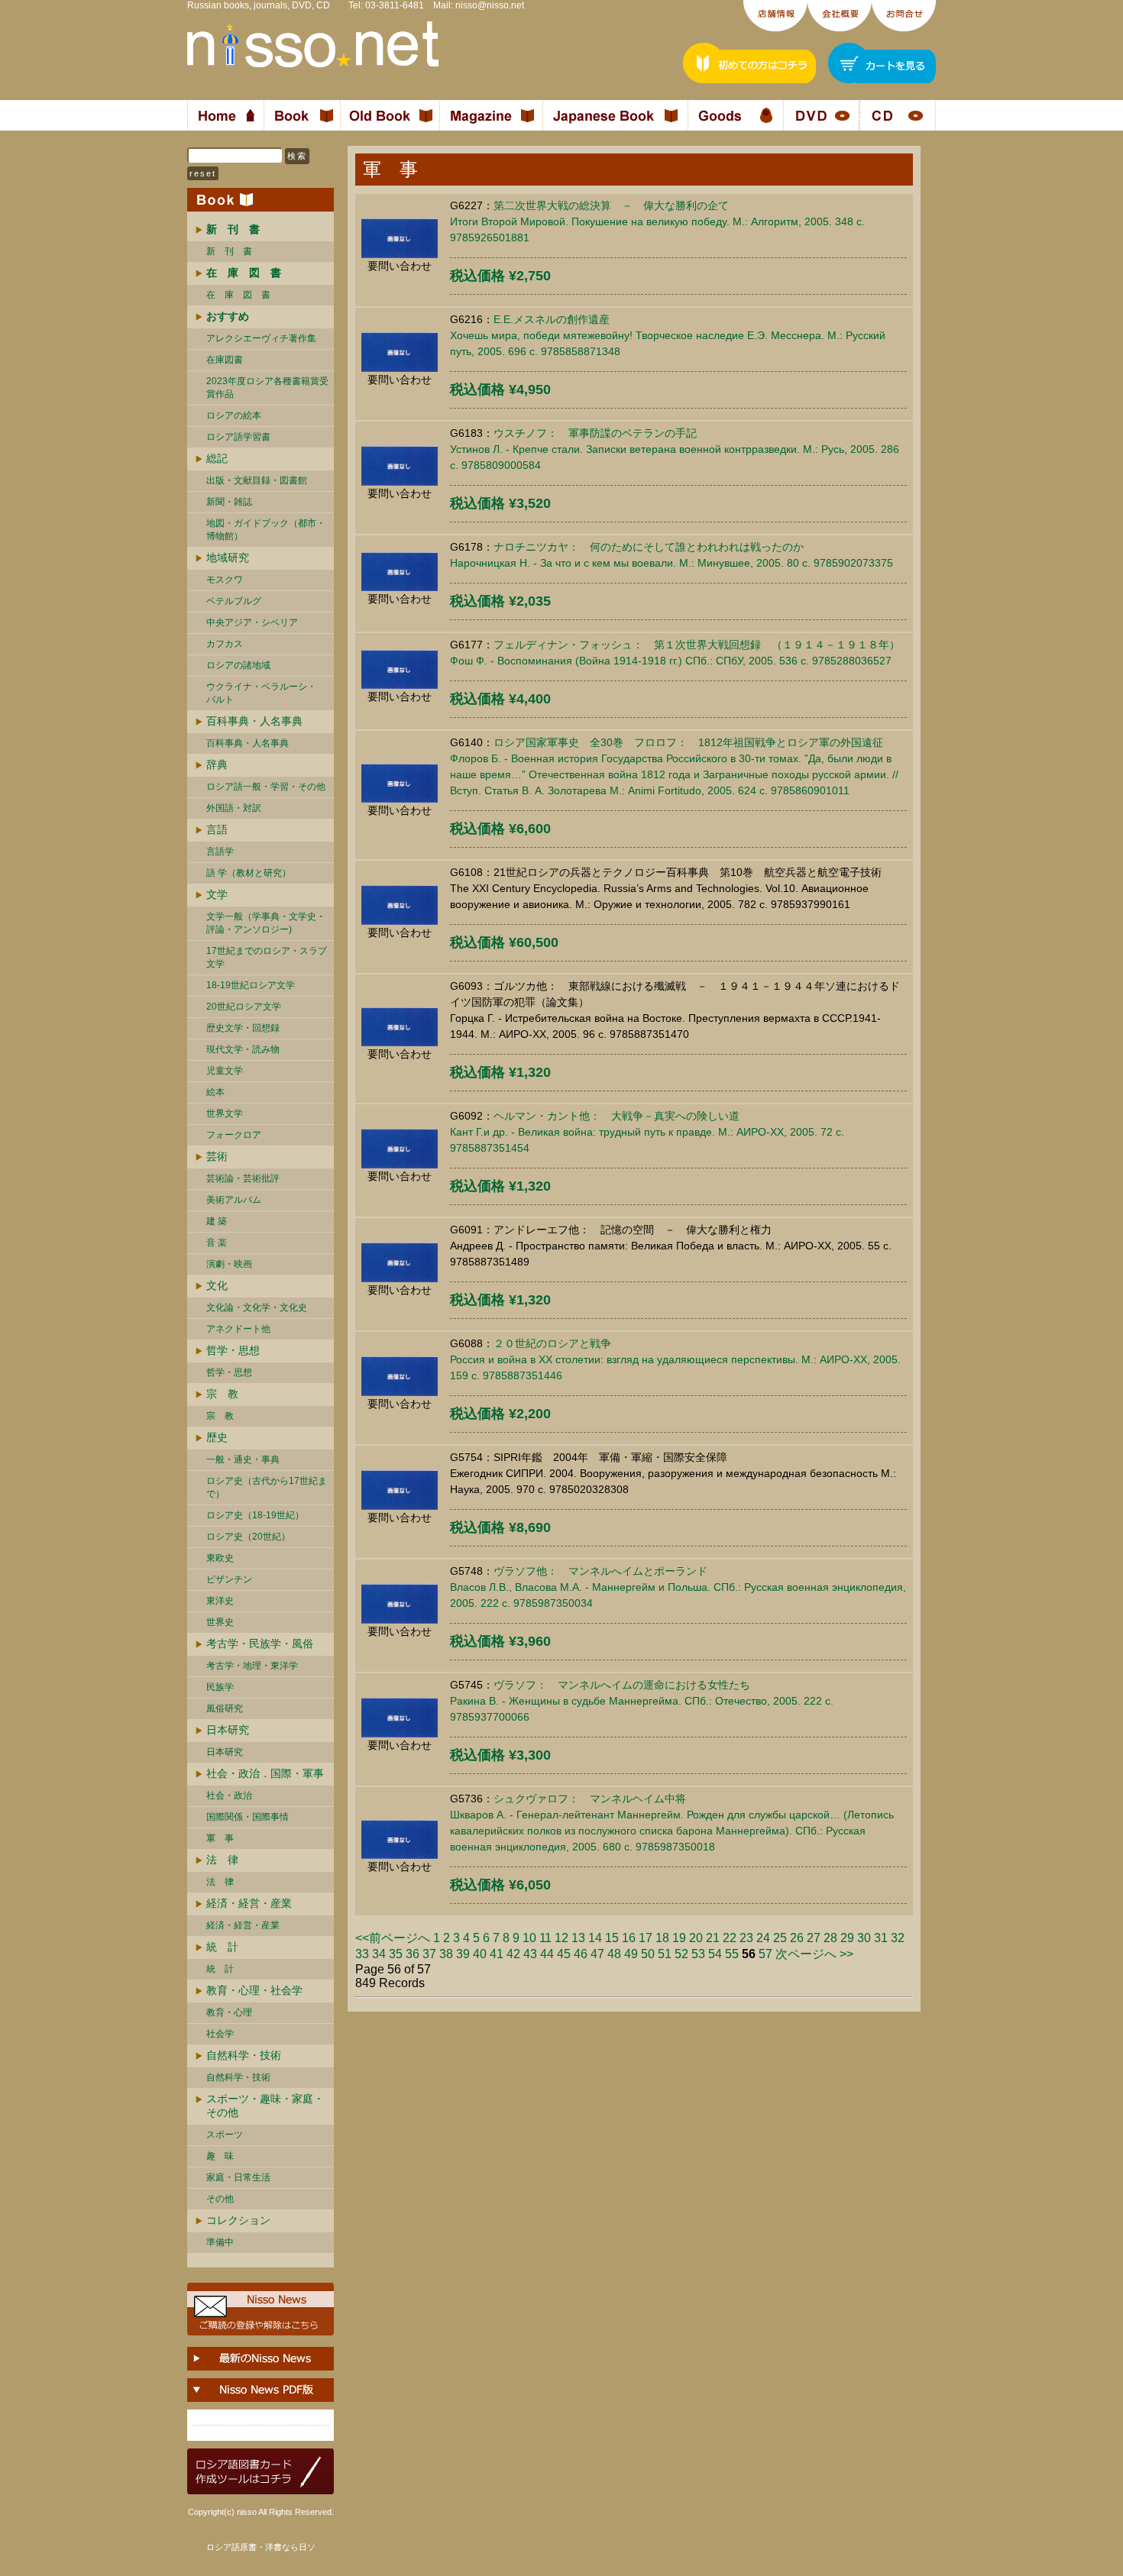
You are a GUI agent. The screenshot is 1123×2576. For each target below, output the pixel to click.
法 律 (222, 1860)
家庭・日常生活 (238, 2177)
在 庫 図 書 (238, 295)
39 (463, 1954)
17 (646, 1938)
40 (480, 1954)
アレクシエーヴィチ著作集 (261, 338)
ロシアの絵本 (234, 415)
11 (545, 1938)
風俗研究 (225, 1708)
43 (530, 1954)
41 (497, 1954)
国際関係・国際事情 (248, 1817)
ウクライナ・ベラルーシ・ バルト (261, 693)
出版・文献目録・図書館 (257, 480)
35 (396, 1954)
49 (631, 1954)
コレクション (238, 2220)
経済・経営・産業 (249, 1903)
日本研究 (228, 1730)
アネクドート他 (238, 1329)
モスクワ (225, 580)
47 (597, 1954)
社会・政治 (229, 1795)
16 (629, 1938)
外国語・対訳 (234, 808)
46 (581, 1954)
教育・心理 (229, 2012)
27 (814, 1938)
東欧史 (220, 1558)
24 (763, 1938)
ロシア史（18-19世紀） (255, 1515)
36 (413, 1954)
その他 (220, 2199)
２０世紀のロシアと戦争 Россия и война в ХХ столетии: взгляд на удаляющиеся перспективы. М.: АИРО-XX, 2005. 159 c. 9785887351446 (675, 1359)
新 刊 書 (229, 251)
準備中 (220, 2242)
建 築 (217, 1221)
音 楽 (217, 1243)
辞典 (217, 764)
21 (713, 1938)
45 (564, 1954)
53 (698, 1954)
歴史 (217, 1437)
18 (662, 1938)
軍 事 (220, 1838)
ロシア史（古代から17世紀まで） (267, 1487)
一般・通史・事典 (243, 1459)
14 (595, 1938)
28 (830, 1938)
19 (679, 1938)
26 (797, 1938)
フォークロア (234, 1135)
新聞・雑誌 (229, 502)
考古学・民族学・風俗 (260, 1644)
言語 (217, 829)
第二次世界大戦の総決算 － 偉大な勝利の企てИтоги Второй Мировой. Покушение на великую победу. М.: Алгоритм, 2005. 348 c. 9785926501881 (657, 221)
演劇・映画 (229, 1264)
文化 (217, 1285)
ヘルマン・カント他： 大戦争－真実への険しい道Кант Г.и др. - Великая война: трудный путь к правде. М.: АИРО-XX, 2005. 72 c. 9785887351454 (647, 1132)
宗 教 (222, 1394)
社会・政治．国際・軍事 (265, 1773)
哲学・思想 (233, 1350)
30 (864, 1938)
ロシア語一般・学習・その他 (266, 787)
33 (362, 1954)
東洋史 (220, 1601)
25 (780, 1938)
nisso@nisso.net (490, 5)
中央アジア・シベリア (252, 622)
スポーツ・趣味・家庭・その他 (265, 2106)
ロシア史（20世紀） (248, 1537)
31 (881, 1938)
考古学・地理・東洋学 (252, 1666)
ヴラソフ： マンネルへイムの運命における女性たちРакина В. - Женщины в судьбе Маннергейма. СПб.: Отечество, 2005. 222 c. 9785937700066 (642, 1701)
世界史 (220, 1622)
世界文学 (225, 1113)
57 (765, 1954)
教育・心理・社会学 (254, 1990)
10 (529, 1938)
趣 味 (220, 2156)
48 (614, 1954)
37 (429, 1954)
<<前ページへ (393, 1938)
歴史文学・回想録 (243, 1028)
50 (648, 1954)
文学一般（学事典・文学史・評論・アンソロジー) (266, 923)
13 (578, 1938)
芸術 (217, 1156)
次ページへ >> (814, 1954)
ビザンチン (229, 1579)
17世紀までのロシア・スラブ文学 (267, 957)
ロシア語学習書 (238, 437)
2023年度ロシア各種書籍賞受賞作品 (267, 388)
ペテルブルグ (234, 601)
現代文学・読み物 (243, 1049)
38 (446, 1954)
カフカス (225, 644)
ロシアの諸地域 (238, 665)
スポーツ (225, 2135)
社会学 (220, 2034)
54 (715, 1954)
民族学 (220, 1687)
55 (732, 1954)
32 (898, 1938)
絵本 (215, 1092)
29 (847, 1938)
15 (612, 1938)
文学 (217, 894)
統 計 (222, 1947)
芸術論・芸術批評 (243, 1178)
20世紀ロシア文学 (244, 1007)
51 (665, 1954)
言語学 (220, 852)
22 (730, 1938)
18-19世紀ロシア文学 (251, 985)
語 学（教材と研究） (249, 873)
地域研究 (228, 558)
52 (681, 1954)
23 (746, 1938)
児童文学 (225, 1071)
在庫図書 (225, 360)
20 (696, 1938)
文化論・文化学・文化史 (257, 1307)
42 (513, 1954)
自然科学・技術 (244, 2055)
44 (547, 1954)
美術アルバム (234, 1200)
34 (379, 1954)
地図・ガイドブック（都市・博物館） (266, 530)
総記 (217, 458)
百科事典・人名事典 (254, 721)
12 (561, 1938)
